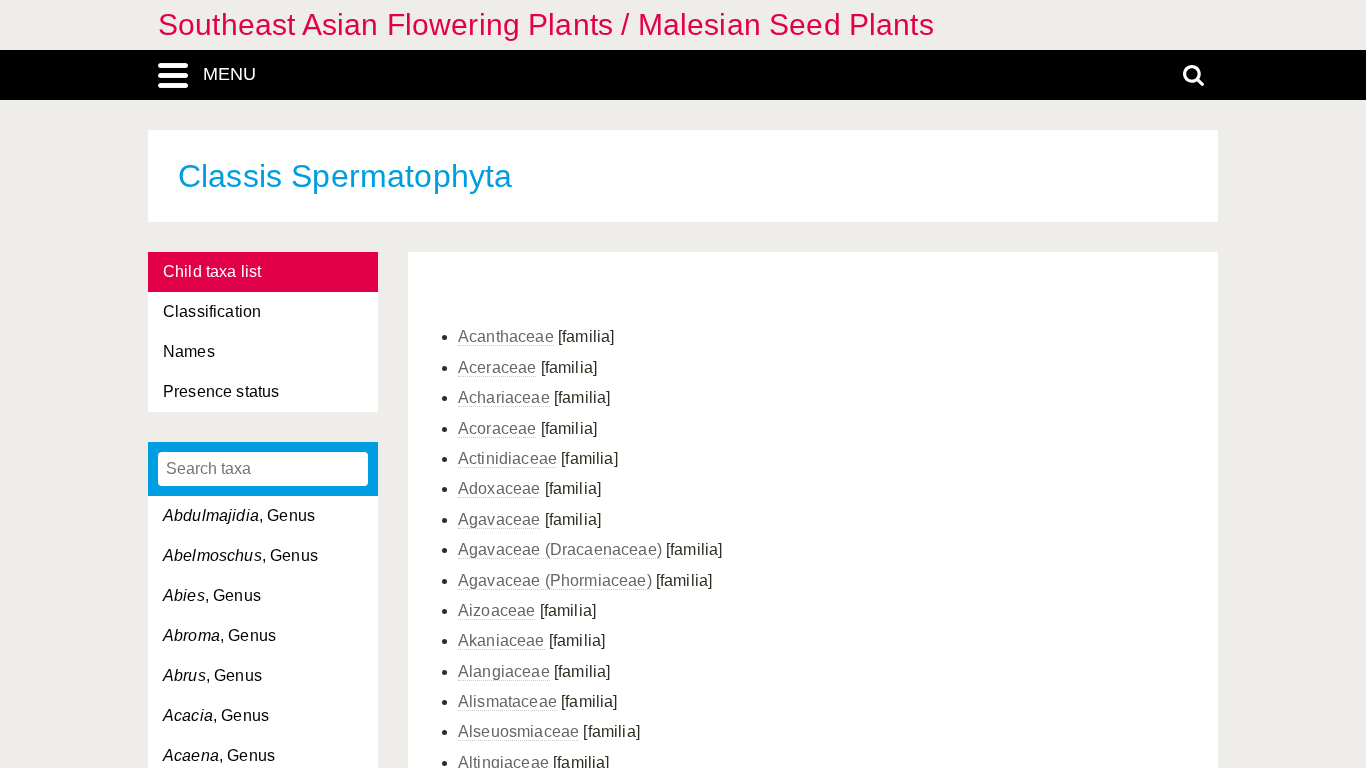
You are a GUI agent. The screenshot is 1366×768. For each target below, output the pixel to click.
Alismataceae (507, 701)
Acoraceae (497, 428)
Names (189, 351)
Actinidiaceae (507, 458)
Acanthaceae (506, 336)
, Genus (239, 515)
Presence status (221, 391)
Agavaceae (499, 519)
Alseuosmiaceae (518, 731)
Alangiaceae (504, 671)
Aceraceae (497, 367)
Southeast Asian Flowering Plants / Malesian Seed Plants (546, 24)
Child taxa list (212, 271)
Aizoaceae (496, 610)
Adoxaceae (499, 488)
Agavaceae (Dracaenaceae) (560, 549)
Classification (212, 311)
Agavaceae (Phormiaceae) (555, 580)
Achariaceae (504, 397)
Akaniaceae (501, 640)
